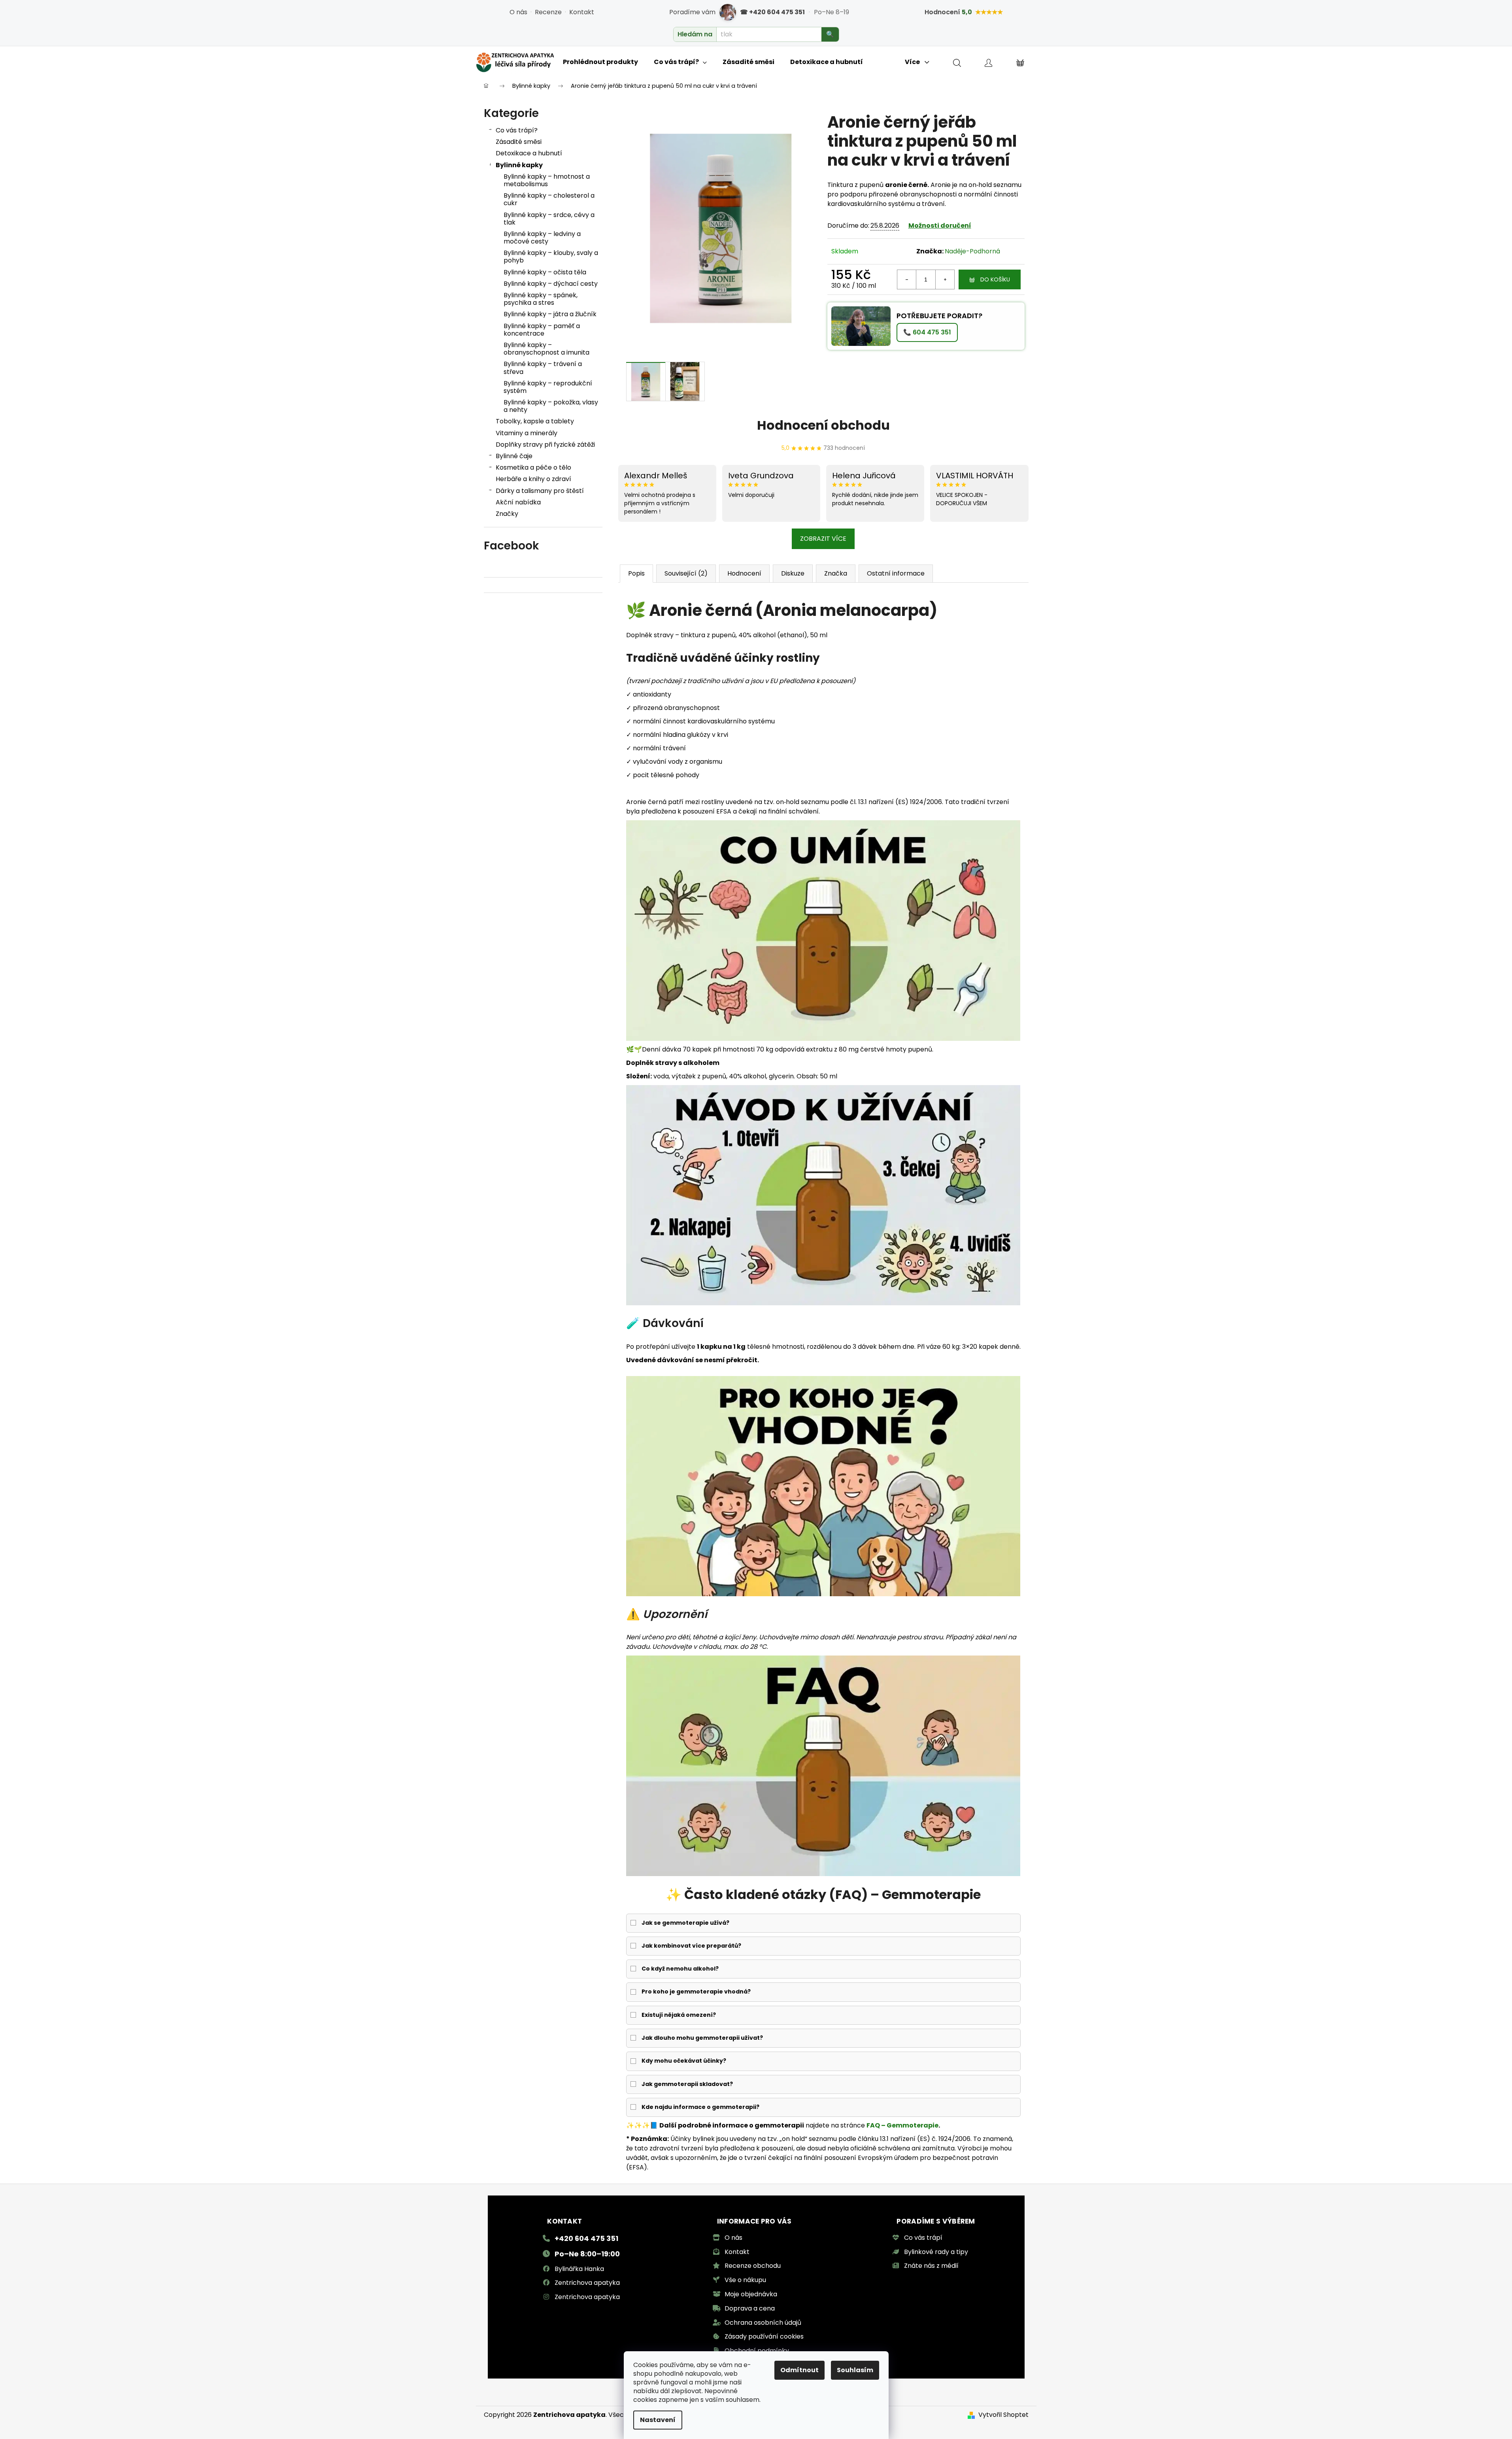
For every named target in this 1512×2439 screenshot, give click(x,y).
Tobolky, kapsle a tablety (535, 421)
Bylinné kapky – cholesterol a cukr (549, 199)
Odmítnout (799, 2370)
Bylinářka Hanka (579, 2269)
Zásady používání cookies (764, 2336)
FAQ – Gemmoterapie (902, 2125)
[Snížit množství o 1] (907, 279)
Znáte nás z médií (931, 2266)
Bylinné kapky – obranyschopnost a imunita (546, 349)
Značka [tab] (836, 573)
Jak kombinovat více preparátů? (691, 1946)
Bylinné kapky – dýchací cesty (551, 284)
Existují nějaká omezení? (679, 2015)
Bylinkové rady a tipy (936, 2252)
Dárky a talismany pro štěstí (540, 491)
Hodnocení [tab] (744, 573)
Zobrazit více (823, 539)
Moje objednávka (751, 2294)
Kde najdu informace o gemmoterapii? (700, 2107)
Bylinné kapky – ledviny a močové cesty (542, 238)
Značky (507, 514)
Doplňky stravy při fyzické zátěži (545, 445)
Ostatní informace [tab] (896, 573)
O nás (518, 12)
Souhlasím (855, 2370)
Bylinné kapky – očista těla (545, 272)
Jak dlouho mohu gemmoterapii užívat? (702, 2038)
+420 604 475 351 (586, 2238)
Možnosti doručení (940, 226)
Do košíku (995, 279)
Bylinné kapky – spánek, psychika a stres (541, 299)
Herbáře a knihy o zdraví (533, 479)
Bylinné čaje (514, 456)
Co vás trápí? (517, 130)
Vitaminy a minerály (527, 433)
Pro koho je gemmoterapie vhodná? (696, 1992)
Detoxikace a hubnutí (529, 153)
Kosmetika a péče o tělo (533, 467)
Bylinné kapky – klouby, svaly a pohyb (551, 257)
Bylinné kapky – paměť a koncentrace (542, 330)
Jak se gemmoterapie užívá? (685, 1923)
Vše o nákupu (745, 2280)
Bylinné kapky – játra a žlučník (550, 314)
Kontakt (582, 12)
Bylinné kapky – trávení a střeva (543, 368)
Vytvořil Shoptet (1003, 2415)
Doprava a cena (750, 2308)
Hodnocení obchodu (823, 425)
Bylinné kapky (519, 165)
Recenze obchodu (753, 2266)
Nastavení (658, 2420)
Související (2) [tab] (686, 573)
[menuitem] (600, 62)
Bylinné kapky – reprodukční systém (548, 387)
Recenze (548, 12)
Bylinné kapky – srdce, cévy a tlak (549, 219)
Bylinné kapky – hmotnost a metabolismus (547, 180)
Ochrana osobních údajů (763, 2323)
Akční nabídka (518, 502)
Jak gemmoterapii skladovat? (687, 2084)
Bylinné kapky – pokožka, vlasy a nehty (551, 406)
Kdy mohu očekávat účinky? (684, 2061)
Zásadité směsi (519, 142)
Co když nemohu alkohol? (680, 1969)
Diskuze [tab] (793, 573)
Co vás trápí (923, 2238)
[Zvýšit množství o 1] (945, 279)
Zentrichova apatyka (587, 2283)
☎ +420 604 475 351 (772, 12)
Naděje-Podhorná (972, 251)
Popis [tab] (636, 573)
